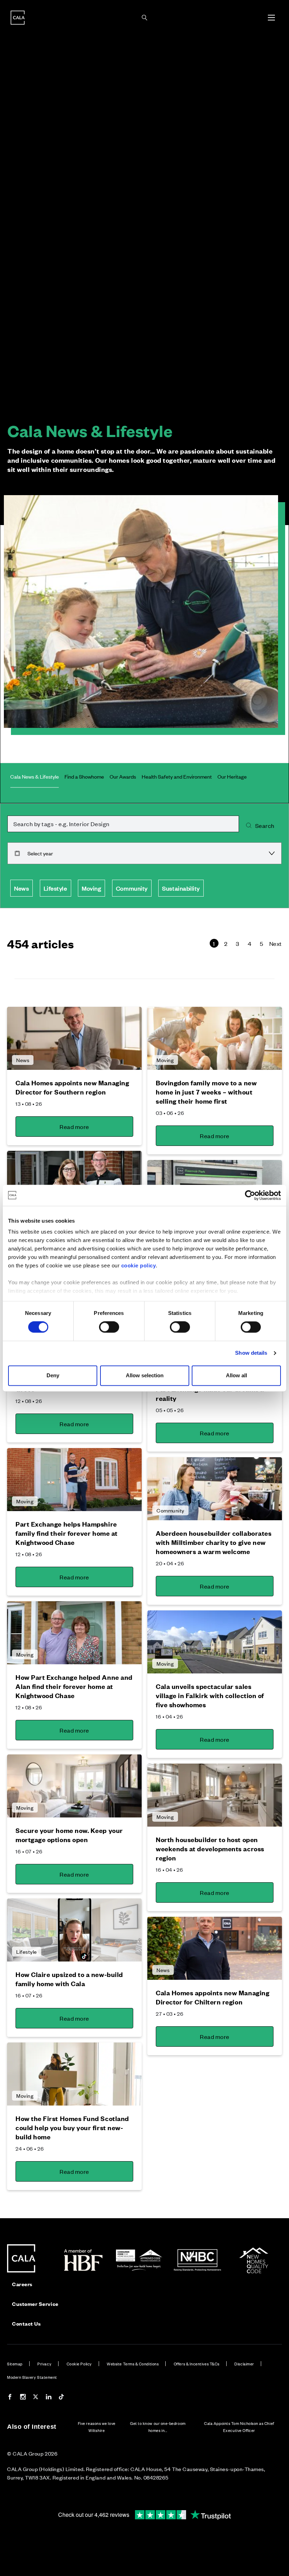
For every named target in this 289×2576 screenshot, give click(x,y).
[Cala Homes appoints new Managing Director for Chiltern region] (215, 1948)
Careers (22, 2284)
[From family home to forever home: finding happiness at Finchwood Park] (74, 1182)
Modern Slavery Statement (32, 2377)
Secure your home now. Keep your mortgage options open (69, 1835)
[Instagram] (23, 2398)
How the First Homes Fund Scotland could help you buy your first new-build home (72, 2128)
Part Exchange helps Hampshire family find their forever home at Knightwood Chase (67, 1533)
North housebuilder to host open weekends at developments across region (210, 1849)
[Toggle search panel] (144, 18)
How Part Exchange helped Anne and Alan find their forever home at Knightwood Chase (74, 1686)
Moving (91, 888)
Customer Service (35, 2304)
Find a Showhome (84, 776)
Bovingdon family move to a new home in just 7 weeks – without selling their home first (206, 1092)
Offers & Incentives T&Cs (197, 2364)
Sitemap (15, 2364)
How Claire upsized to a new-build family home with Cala (69, 1979)
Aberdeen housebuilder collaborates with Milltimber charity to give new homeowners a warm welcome (214, 1542)
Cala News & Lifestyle (35, 776)
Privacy (44, 2364)
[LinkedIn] (49, 2398)
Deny (53, 1375)
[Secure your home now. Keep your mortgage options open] (74, 1786)
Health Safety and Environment (177, 776)
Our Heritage (232, 776)
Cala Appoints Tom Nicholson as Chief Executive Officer (239, 2427)
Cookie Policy (79, 2364)
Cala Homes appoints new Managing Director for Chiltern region (213, 1997)
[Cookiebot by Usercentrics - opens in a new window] (250, 1195)
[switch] (109, 1327)
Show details (251, 1353)
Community (132, 888)
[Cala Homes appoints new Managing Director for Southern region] (74, 1038)
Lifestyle (56, 888)
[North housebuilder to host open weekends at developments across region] (215, 1795)
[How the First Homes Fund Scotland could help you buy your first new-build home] (74, 2074)
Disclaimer (244, 2364)
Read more (74, 1127)
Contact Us (26, 2323)
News (21, 888)
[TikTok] (61, 2398)
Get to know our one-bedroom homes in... (158, 2427)
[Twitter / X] (36, 2398)
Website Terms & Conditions (133, 2364)
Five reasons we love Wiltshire (97, 2427)
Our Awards (123, 776)
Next (276, 943)
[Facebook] (10, 2398)
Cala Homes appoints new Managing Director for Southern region (72, 1087)
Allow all (236, 1375)
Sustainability (181, 888)
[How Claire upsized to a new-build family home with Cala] (74, 1930)
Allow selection (145, 1375)
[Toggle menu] (271, 18)
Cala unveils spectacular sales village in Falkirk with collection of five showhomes (210, 1695)
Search (265, 825)
